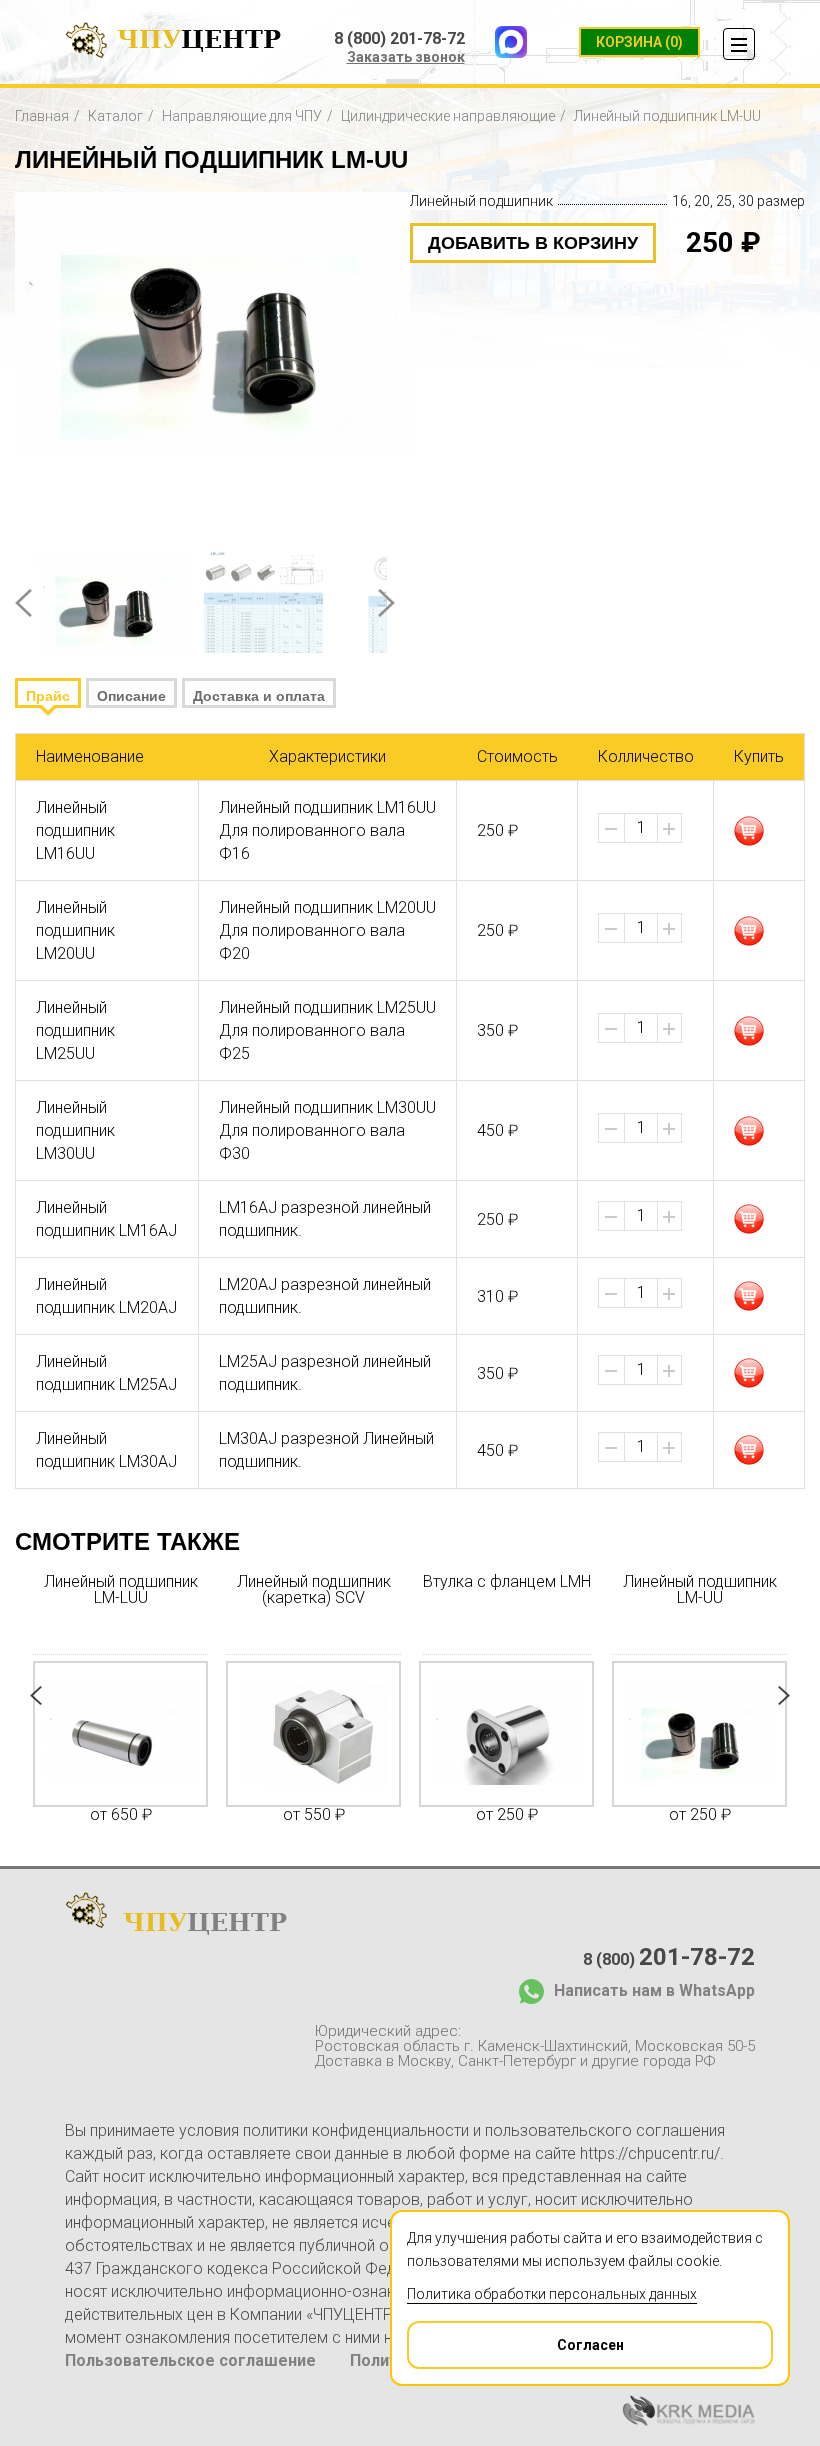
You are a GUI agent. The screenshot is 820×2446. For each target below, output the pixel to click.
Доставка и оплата (259, 696)
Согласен (590, 2345)
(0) (639, 42)
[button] (669, 829)
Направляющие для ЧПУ (242, 116)
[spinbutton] (641, 828)
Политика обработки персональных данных (552, 2294)
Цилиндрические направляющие (448, 116)
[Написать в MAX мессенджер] (511, 42)
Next (386, 603)
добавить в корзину (533, 243)
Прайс (48, 696)
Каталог (115, 116)
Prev (23, 603)
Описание (131, 696)
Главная (42, 116)
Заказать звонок (406, 57)
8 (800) (669, 1957)
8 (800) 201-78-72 (399, 39)
